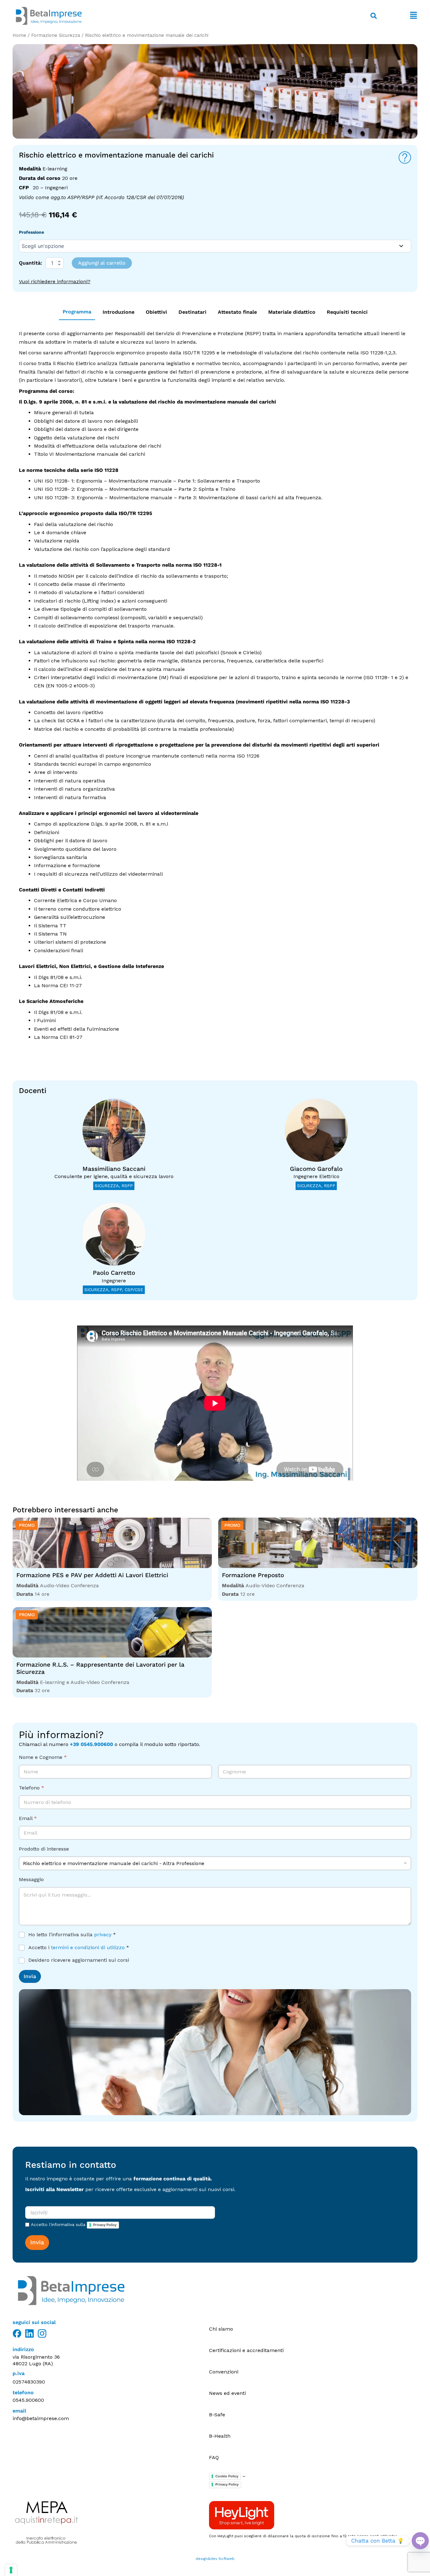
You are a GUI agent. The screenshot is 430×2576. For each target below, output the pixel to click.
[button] (400, 16)
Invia (30, 1976)
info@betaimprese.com (41, 2418)
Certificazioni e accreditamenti (246, 2350)
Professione (31, 232)
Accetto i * (79, 1947)
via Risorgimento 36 (36, 2357)
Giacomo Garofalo (316, 1169)
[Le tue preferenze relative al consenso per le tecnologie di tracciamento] (11, 2570)
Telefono (31, 1788)
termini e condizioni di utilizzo (88, 1947)
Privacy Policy (105, 2225)
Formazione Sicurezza (56, 35)
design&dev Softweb (215, 2559)
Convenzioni (224, 2372)
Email (28, 1818)
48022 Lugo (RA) (33, 2364)
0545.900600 (28, 2400)
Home (19, 35)
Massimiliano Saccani (114, 1169)
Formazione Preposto (253, 1575)
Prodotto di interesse (44, 1849)
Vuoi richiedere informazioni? (55, 281)
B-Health (220, 2436)
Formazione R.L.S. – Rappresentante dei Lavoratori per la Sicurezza (100, 1668)
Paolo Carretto (114, 1273)
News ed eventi (227, 2393)
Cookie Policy (227, 2476)
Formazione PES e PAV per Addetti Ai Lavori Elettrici (92, 1575)
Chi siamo (221, 2329)
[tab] (77, 312)
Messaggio (31, 1879)
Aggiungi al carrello (102, 263)
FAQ (214, 2457)
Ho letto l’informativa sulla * (72, 1935)
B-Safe (217, 2415)
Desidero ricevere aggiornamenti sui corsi (79, 1960)
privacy (103, 1935)
